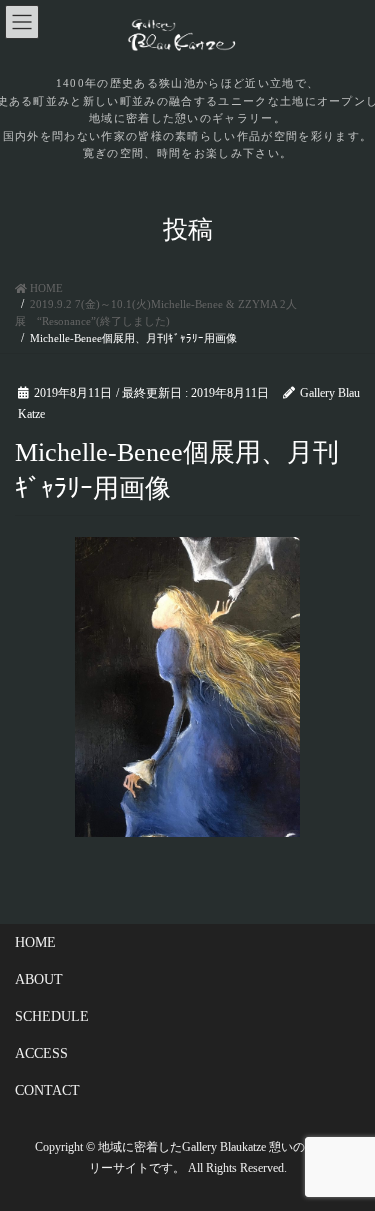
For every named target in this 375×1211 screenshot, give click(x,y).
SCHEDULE (52, 1016)
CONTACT (47, 1090)
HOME (35, 942)
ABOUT (39, 979)
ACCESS (41, 1053)
